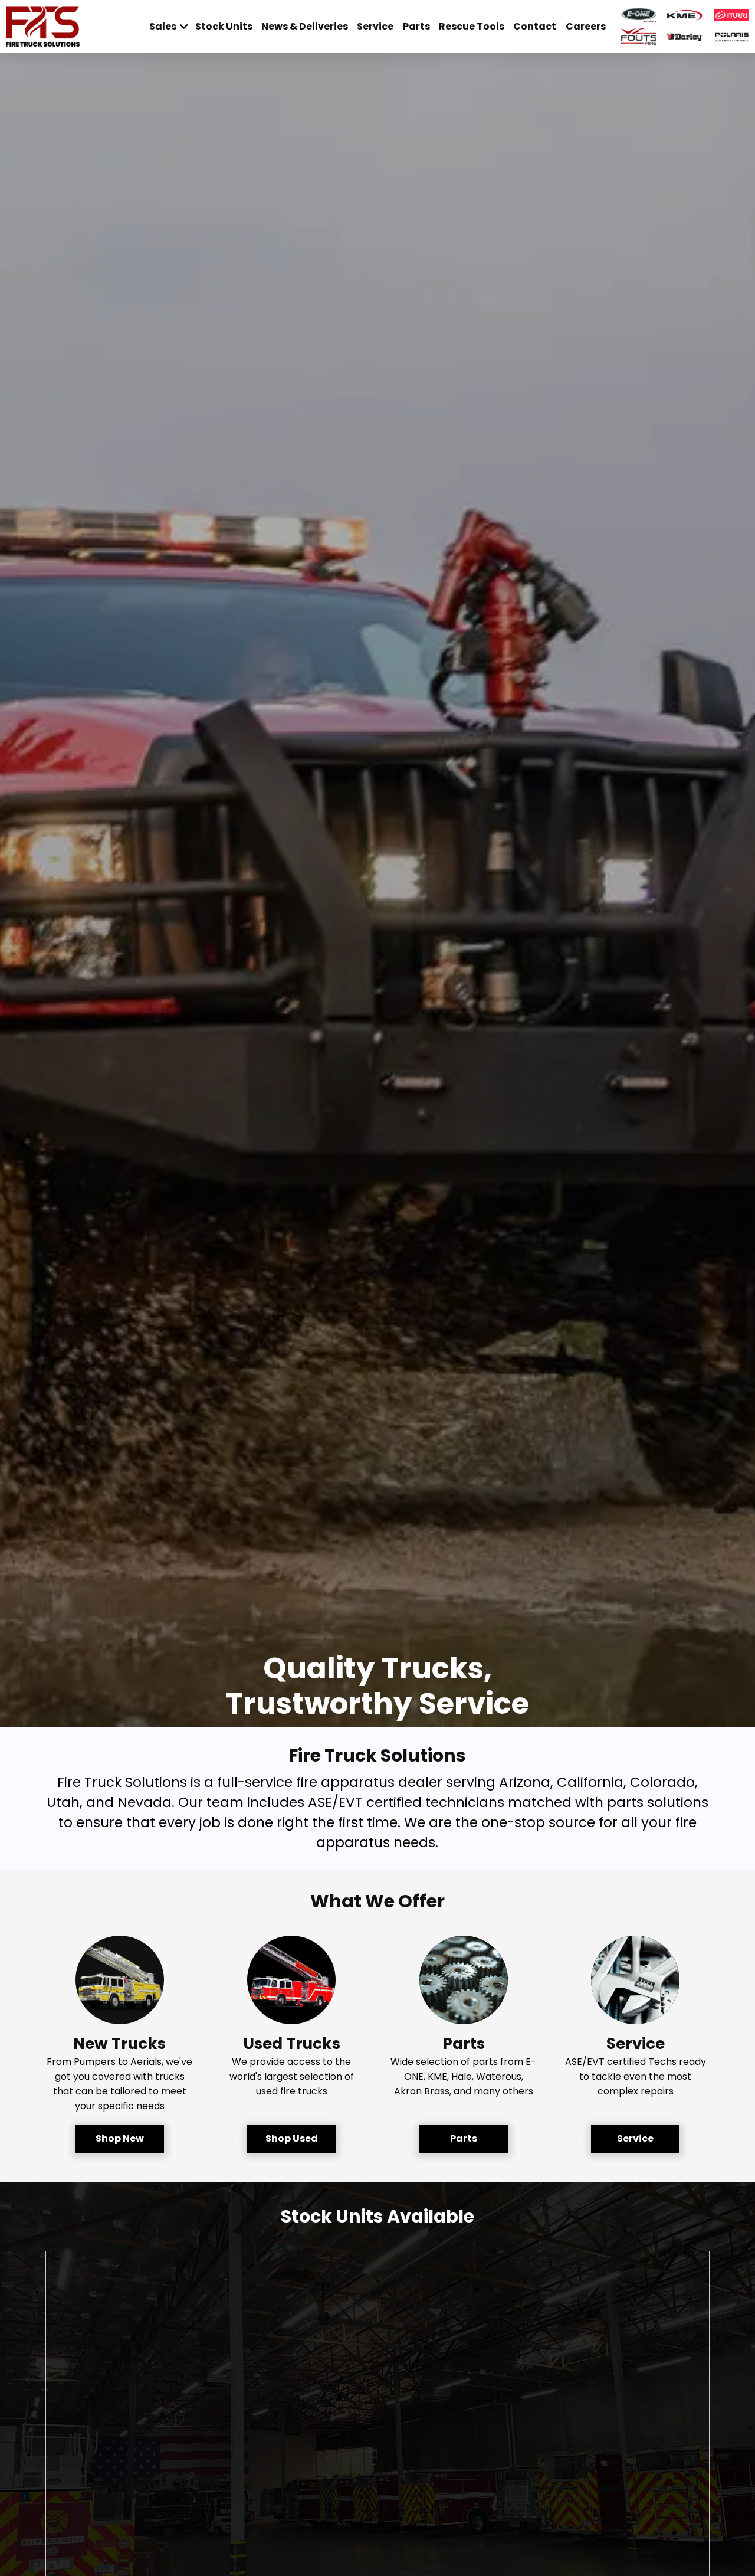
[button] (120, 2139)
